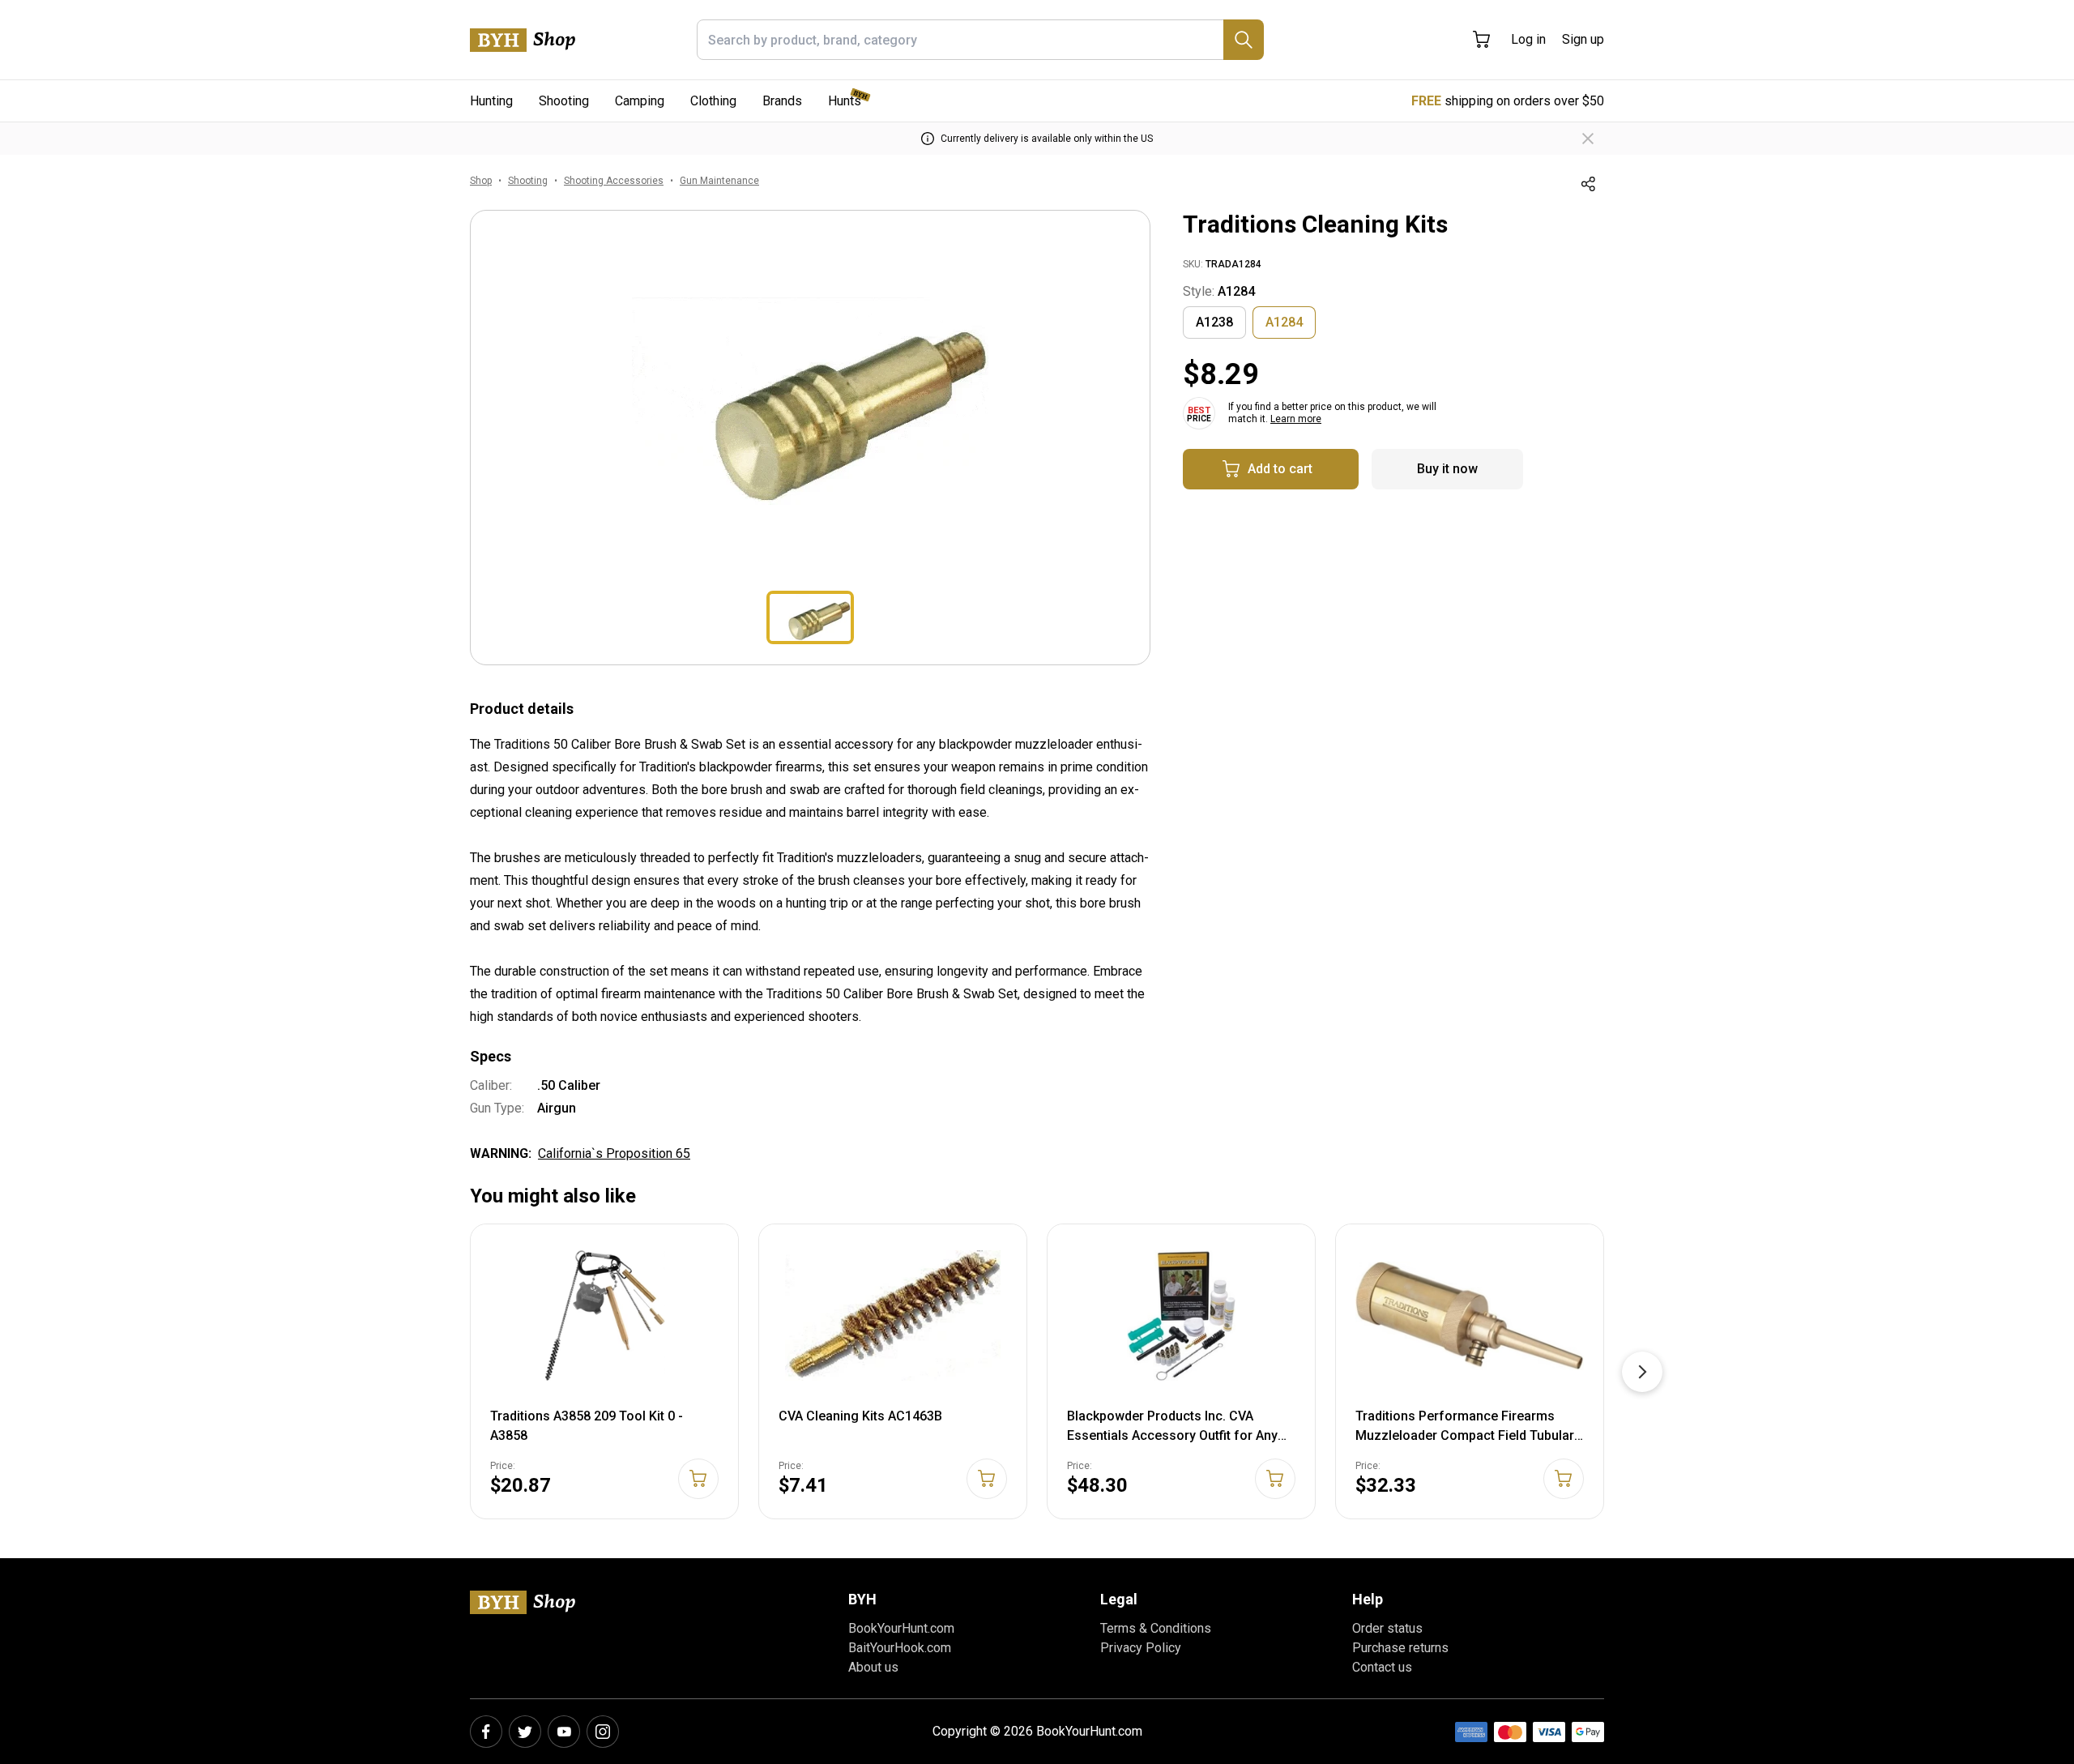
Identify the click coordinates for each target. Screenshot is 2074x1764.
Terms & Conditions (1156, 1628)
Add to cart (1280, 469)
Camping (640, 101)
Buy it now (1447, 469)
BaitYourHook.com (900, 1648)
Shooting (564, 101)
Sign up (1583, 39)
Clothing (713, 101)
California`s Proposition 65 (614, 1153)
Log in (1528, 39)
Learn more (1296, 419)
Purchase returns (1400, 1648)
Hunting (491, 101)
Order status (1387, 1628)
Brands (782, 101)
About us (873, 1667)
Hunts (845, 101)
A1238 (1214, 322)
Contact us (1382, 1667)
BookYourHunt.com (901, 1628)
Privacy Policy (1141, 1648)
